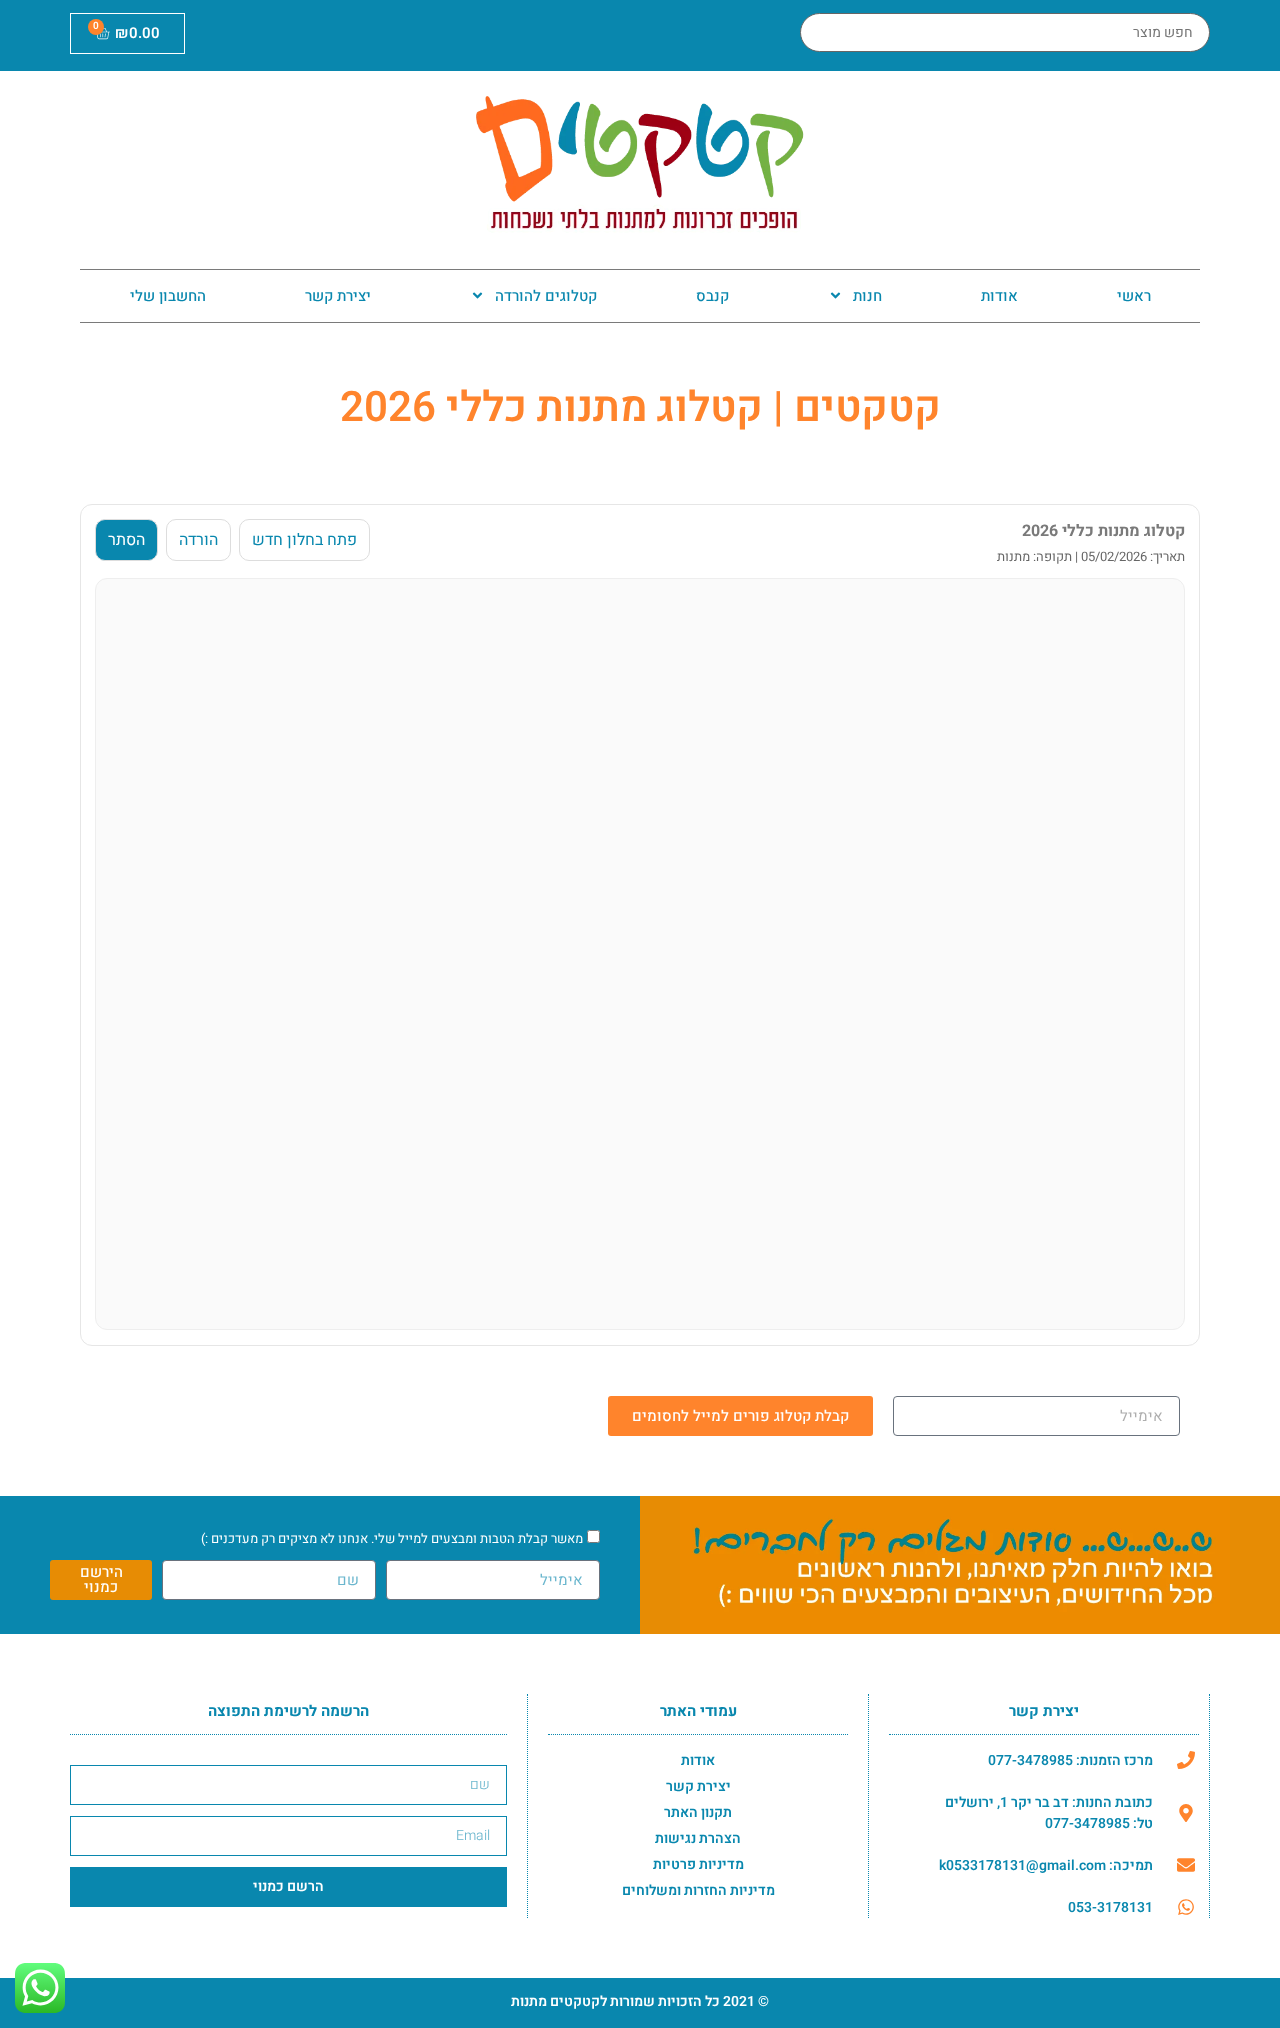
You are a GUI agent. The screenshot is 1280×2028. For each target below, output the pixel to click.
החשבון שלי (168, 296)
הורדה (198, 540)
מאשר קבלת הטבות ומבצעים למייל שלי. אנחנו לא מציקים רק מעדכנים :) (392, 1538)
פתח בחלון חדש (304, 540)
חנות (867, 296)
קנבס (712, 296)
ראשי (1134, 296)
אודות (999, 296)
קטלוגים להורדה (546, 296)
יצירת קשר (338, 296)
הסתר (126, 540)
